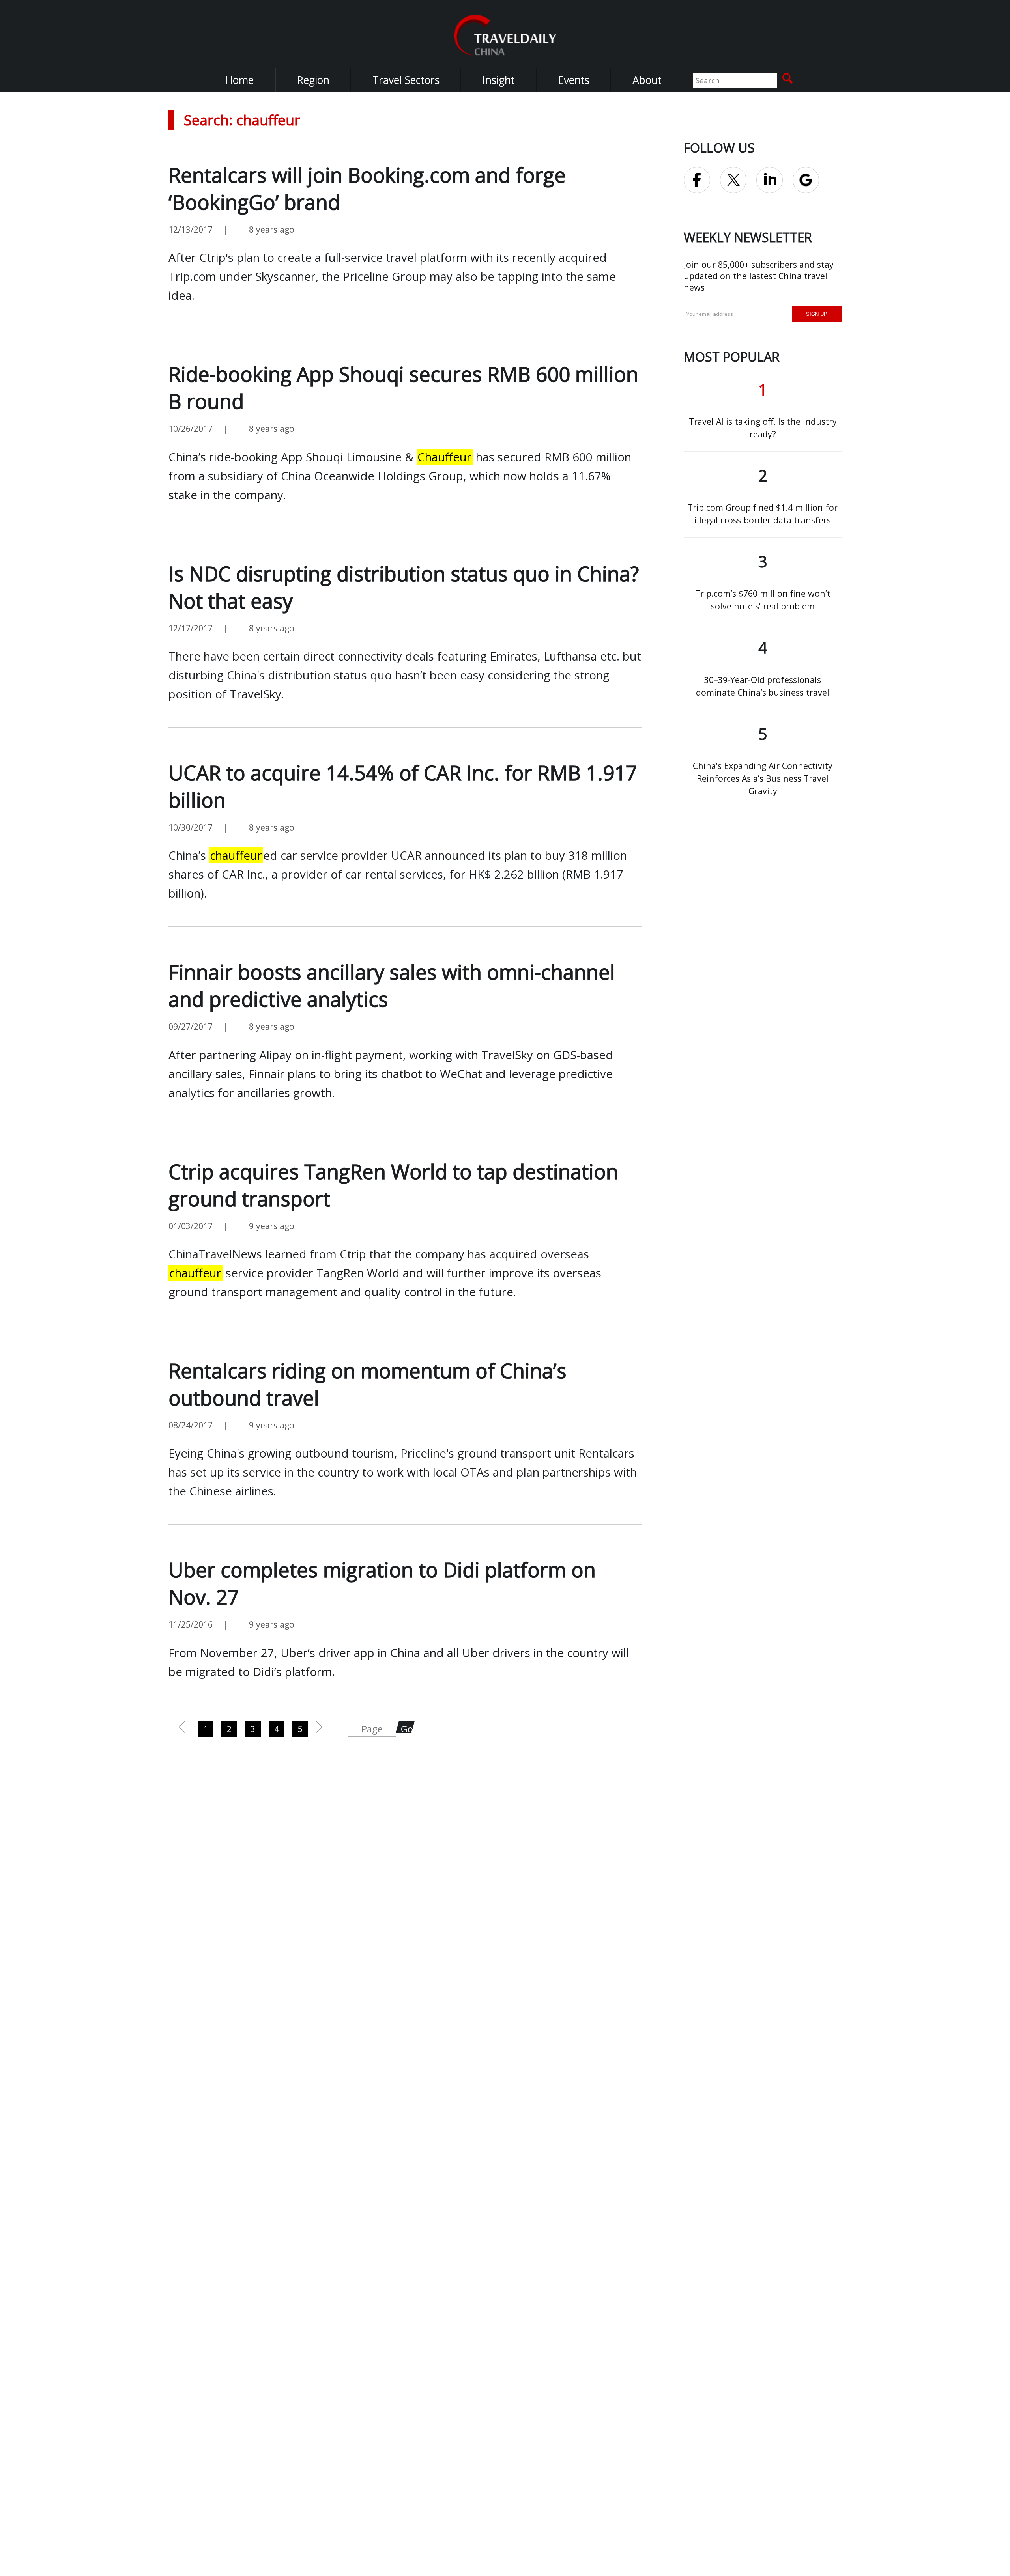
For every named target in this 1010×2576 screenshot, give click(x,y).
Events (574, 80)
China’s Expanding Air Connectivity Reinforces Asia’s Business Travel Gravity (763, 778)
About (647, 80)
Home (239, 80)
